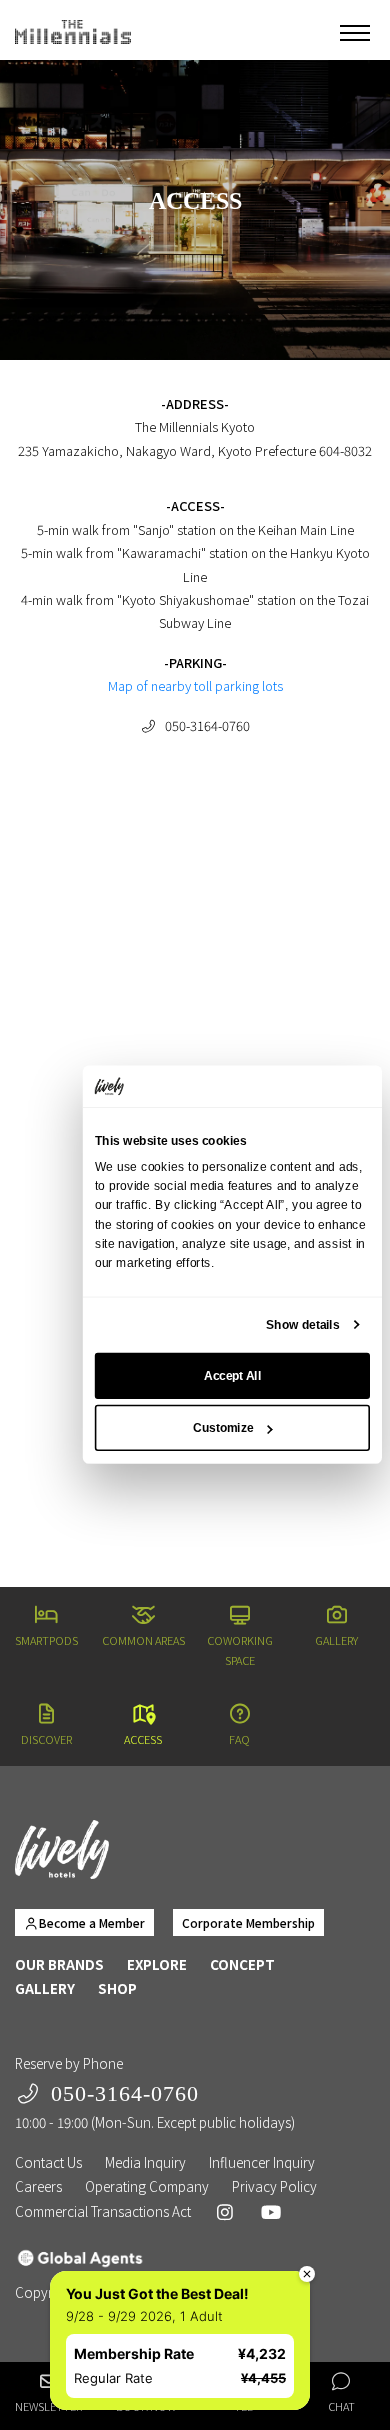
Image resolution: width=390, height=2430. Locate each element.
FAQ (239, 1739)
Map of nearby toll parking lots (195, 685)
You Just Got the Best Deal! (137, 2273)
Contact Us (48, 2162)
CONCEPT (242, 1964)
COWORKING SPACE (240, 1650)
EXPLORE (157, 1964)
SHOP (117, 1988)
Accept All (232, 1376)
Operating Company (147, 2186)
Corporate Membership (248, 1922)
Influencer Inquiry (262, 2162)
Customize (223, 1428)
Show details (302, 1325)
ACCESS (143, 1739)
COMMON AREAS (143, 1640)
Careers (38, 2186)
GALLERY (336, 1640)
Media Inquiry (145, 2162)
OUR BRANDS (59, 1964)
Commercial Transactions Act (103, 2211)
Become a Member (92, 1922)
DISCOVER (46, 1739)
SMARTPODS (46, 1640)
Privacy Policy (274, 2186)
